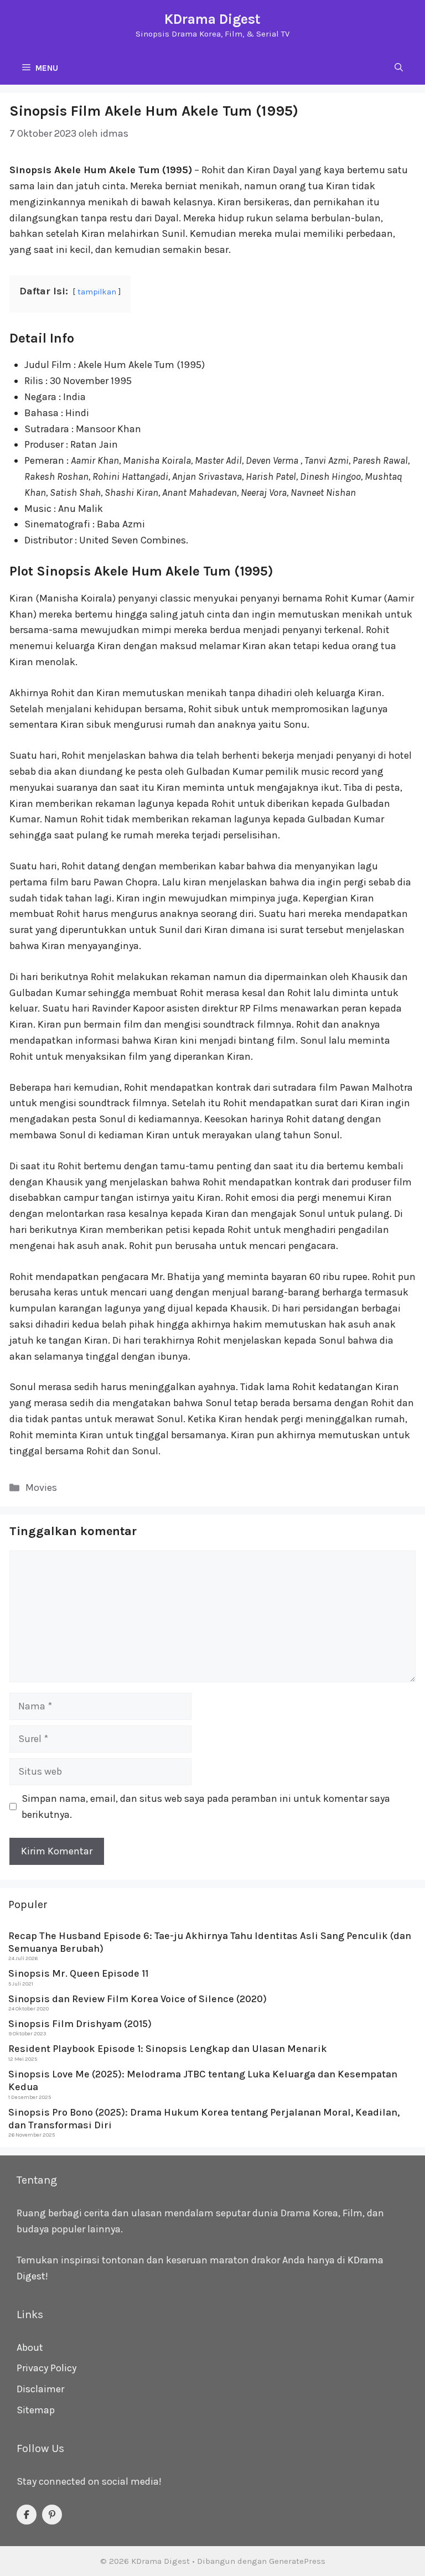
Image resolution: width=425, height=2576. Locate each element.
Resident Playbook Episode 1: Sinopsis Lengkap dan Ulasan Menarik (168, 2049)
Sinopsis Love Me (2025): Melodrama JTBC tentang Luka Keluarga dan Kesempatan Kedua (203, 2080)
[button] (399, 68)
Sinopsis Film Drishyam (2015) (80, 2024)
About (30, 2347)
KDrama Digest (212, 19)
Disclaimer (40, 2389)
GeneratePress (297, 2561)
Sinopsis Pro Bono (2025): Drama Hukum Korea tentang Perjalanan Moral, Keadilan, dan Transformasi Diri (204, 2119)
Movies (41, 1487)
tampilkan (97, 292)
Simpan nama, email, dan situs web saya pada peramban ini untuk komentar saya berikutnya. (206, 1807)
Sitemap (36, 2410)
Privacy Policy (46, 2368)
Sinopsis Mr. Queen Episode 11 (78, 1973)
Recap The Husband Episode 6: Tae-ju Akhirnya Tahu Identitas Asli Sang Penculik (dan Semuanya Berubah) (210, 1942)
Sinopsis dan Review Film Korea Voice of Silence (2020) (138, 1999)
